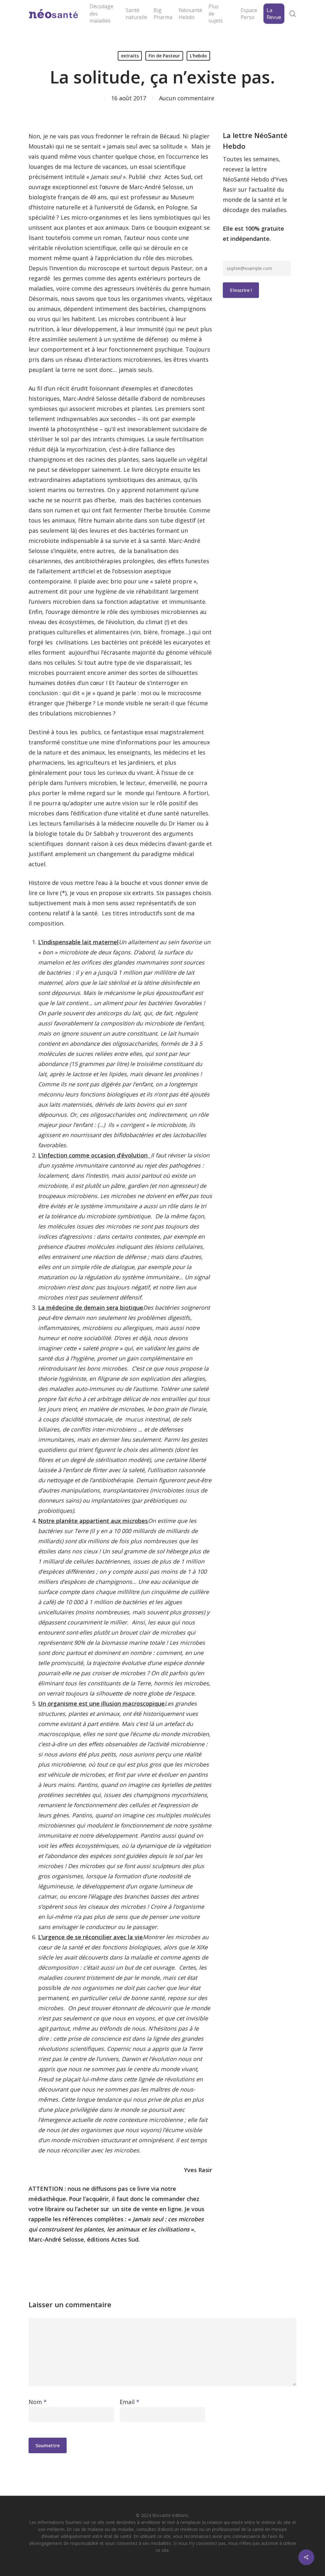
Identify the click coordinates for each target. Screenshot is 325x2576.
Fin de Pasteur (164, 56)
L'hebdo (198, 56)
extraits (130, 56)
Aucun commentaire (187, 98)
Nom (38, 2402)
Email (129, 2402)
